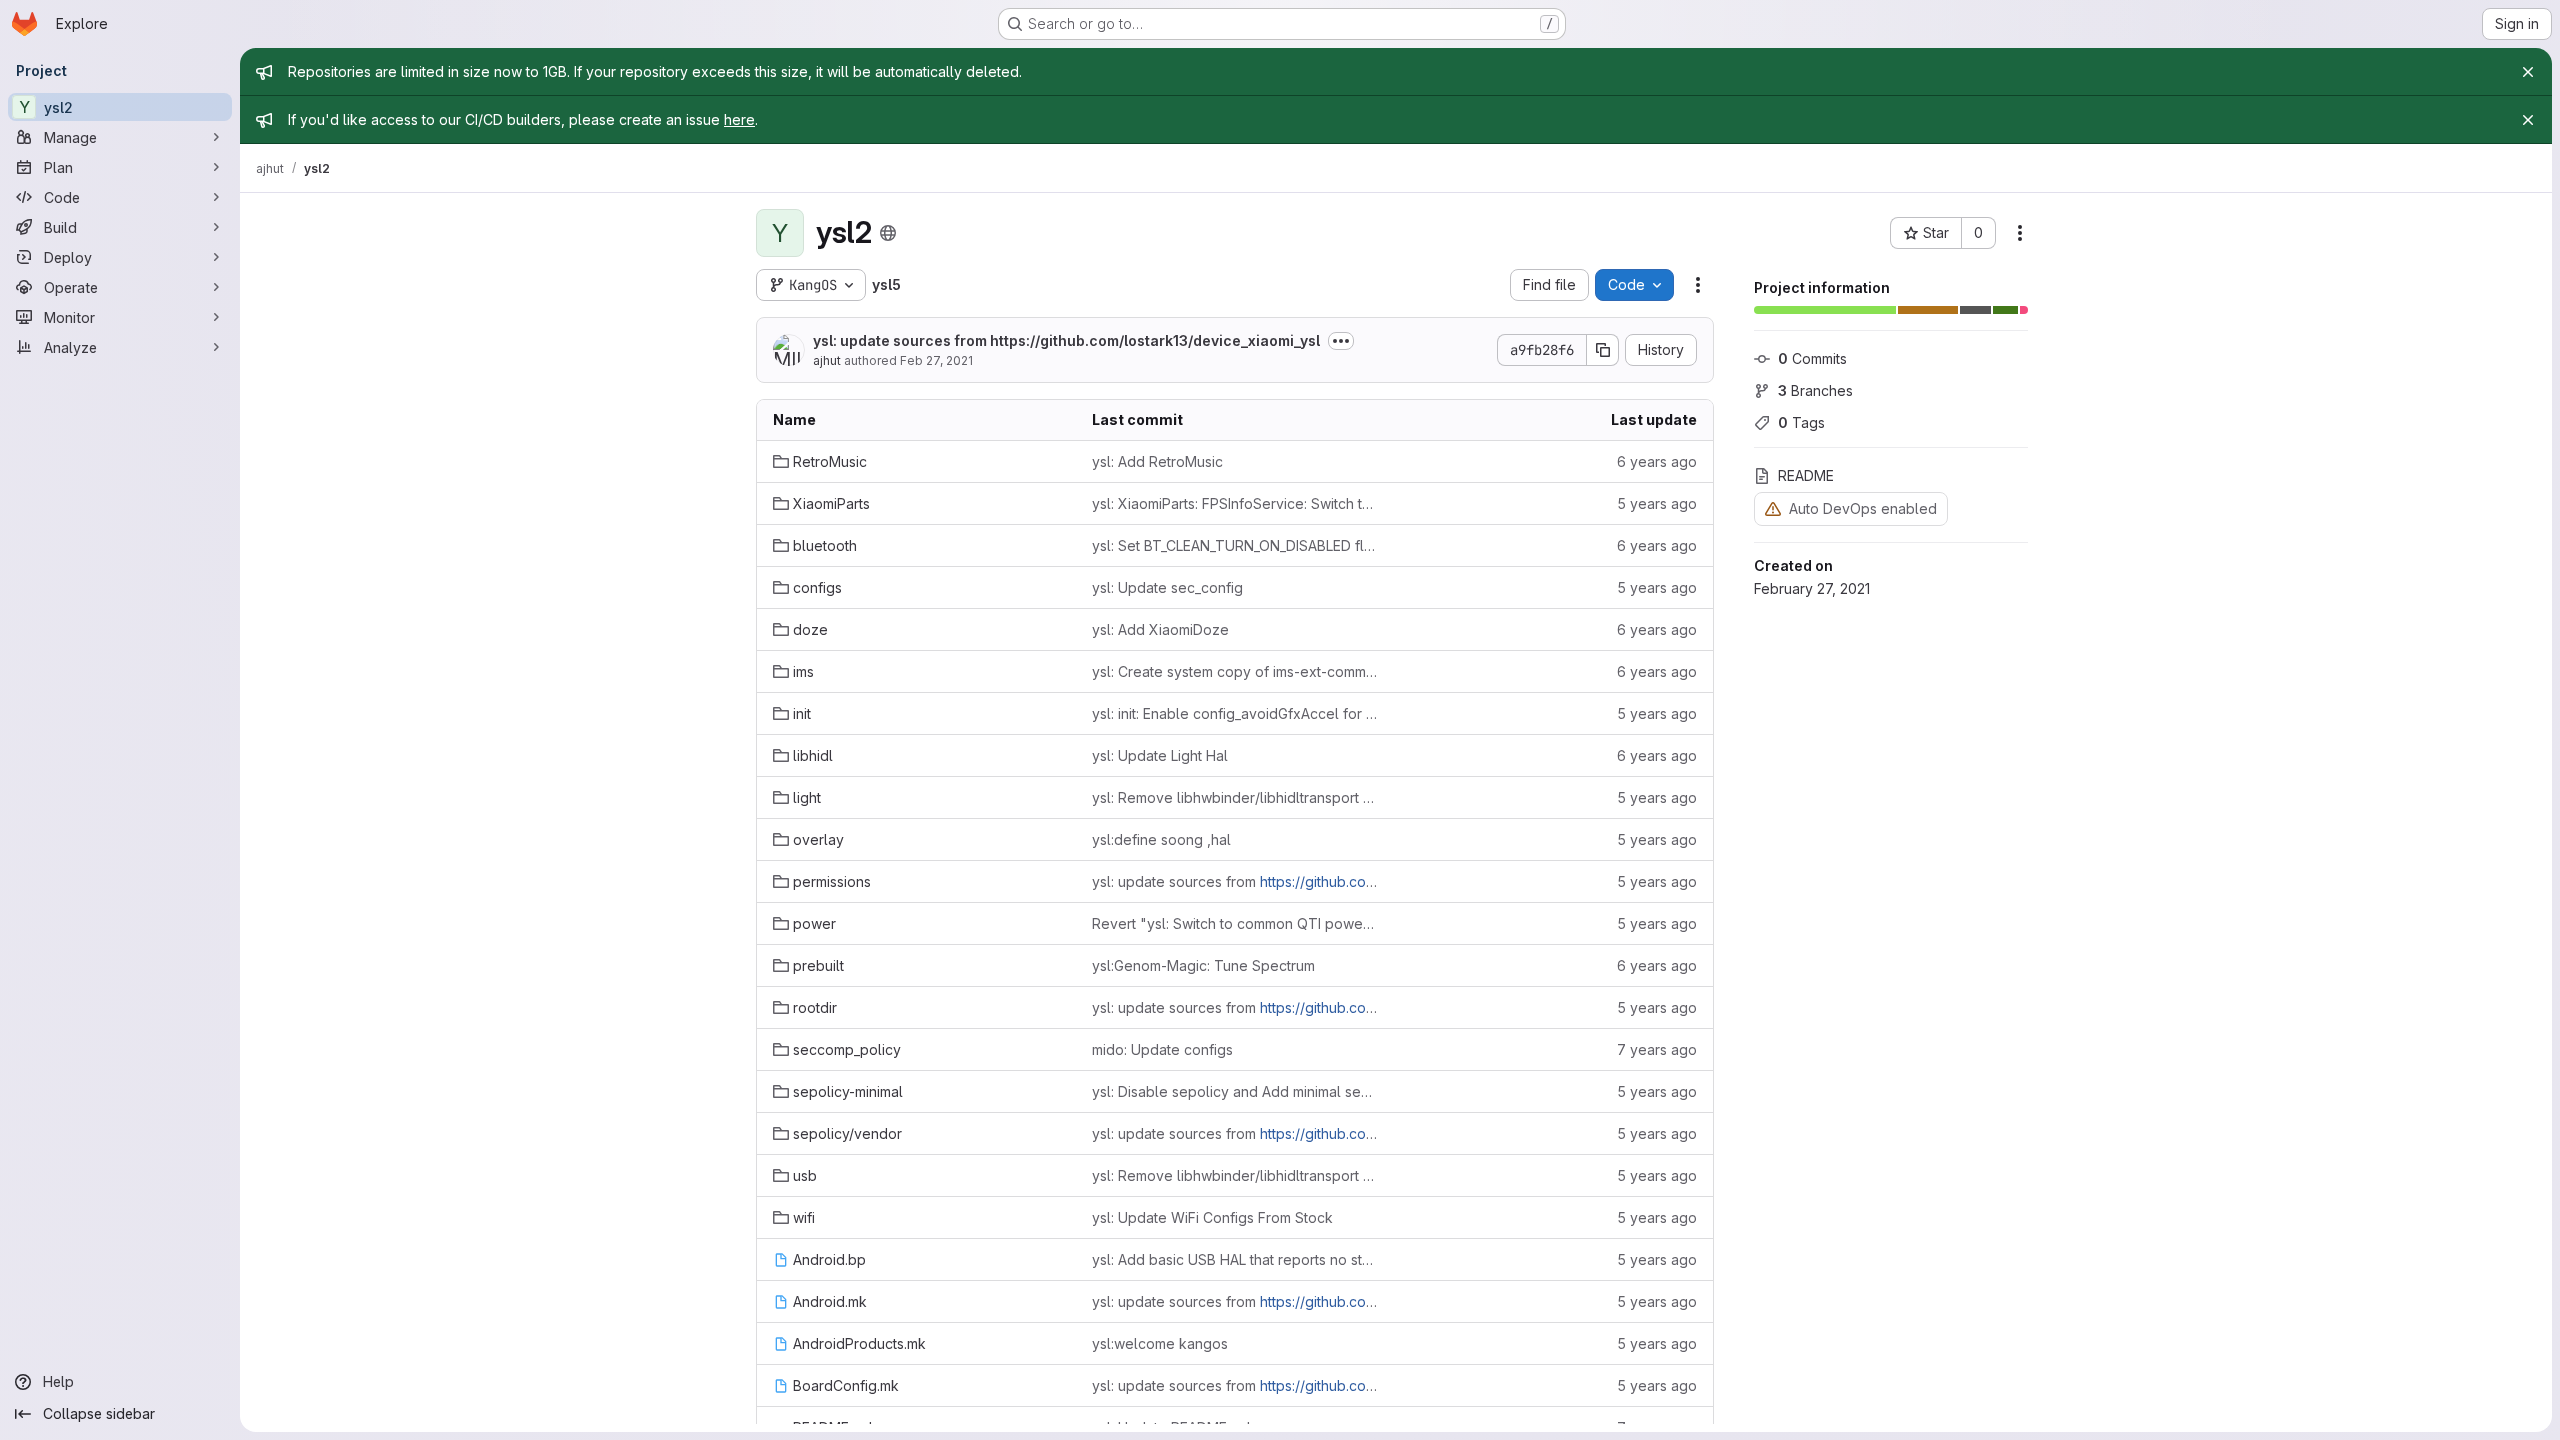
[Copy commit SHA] (1603, 350)
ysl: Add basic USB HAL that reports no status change (1235, 1259)
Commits (1812, 358)
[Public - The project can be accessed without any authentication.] (888, 233)
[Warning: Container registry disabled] (1773, 508)
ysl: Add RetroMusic (1157, 461)
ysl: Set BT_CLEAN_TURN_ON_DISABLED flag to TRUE (1235, 545)
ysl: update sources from (1066, 340)
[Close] (2528, 72)
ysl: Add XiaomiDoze (1160, 629)
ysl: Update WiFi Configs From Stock (1212, 1217)
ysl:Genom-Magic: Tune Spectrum (1203, 965)
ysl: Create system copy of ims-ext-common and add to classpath (1235, 671)
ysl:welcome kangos (1160, 1343)
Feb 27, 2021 (936, 360)
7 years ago (1657, 1049)
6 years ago (1657, 461)
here (739, 119)
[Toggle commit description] (1341, 341)
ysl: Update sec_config (1167, 587)
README (1806, 475)
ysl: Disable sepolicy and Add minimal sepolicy (1235, 1091)
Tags (1801, 422)
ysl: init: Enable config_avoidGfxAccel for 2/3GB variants (1235, 713)
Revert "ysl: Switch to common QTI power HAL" (1235, 923)
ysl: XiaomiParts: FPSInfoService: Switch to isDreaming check (1235, 503)
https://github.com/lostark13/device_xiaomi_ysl (1155, 340)
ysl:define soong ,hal (1161, 839)
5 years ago (1657, 503)
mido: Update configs (1162, 1049)
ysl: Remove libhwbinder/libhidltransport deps (1235, 797)
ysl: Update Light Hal (1160, 755)
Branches (1815, 390)
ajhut (827, 360)
